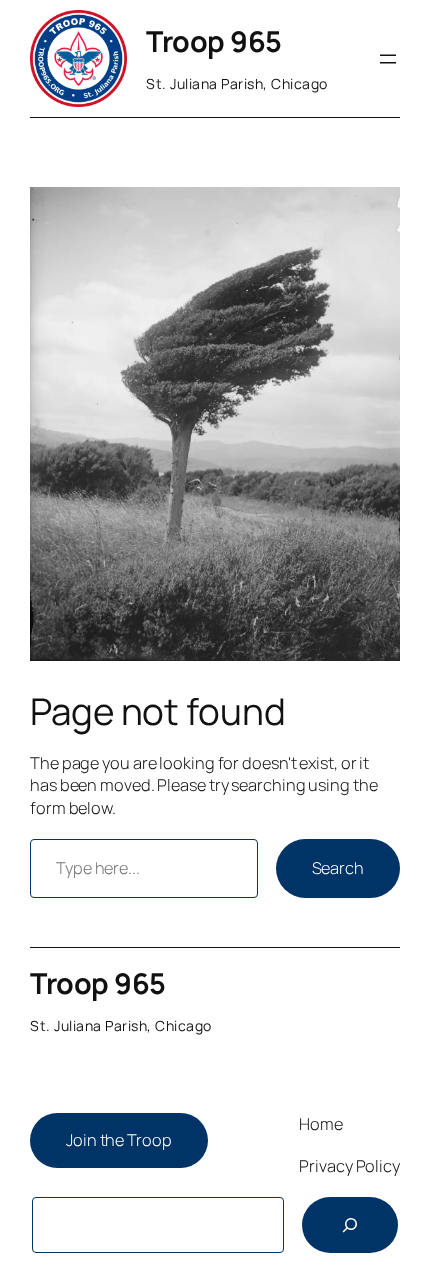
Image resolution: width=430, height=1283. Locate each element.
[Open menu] (388, 59)
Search (338, 868)
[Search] (350, 1225)
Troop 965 (214, 41)
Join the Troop (119, 1140)
